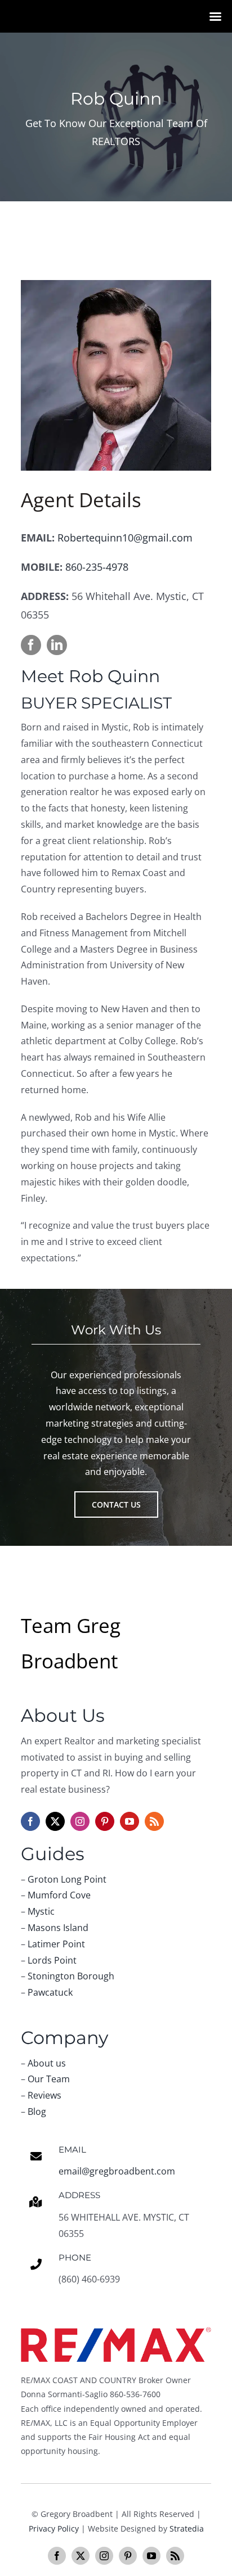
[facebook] (31, 645)
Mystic (41, 1911)
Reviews (44, 2095)
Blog (37, 2112)
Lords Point (52, 1960)
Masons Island (58, 1928)
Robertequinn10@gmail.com (125, 538)
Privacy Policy (54, 2528)
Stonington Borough (71, 1976)
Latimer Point (56, 1944)
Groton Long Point (67, 1879)
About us (47, 2063)
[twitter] (55, 1821)
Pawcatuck (50, 1992)
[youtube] (130, 1821)
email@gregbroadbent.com (117, 2171)
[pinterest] (105, 1821)
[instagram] (80, 1821)
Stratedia (187, 2528)
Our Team (49, 2079)
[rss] (154, 1821)
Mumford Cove (59, 1895)
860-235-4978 (97, 567)
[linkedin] (57, 645)
